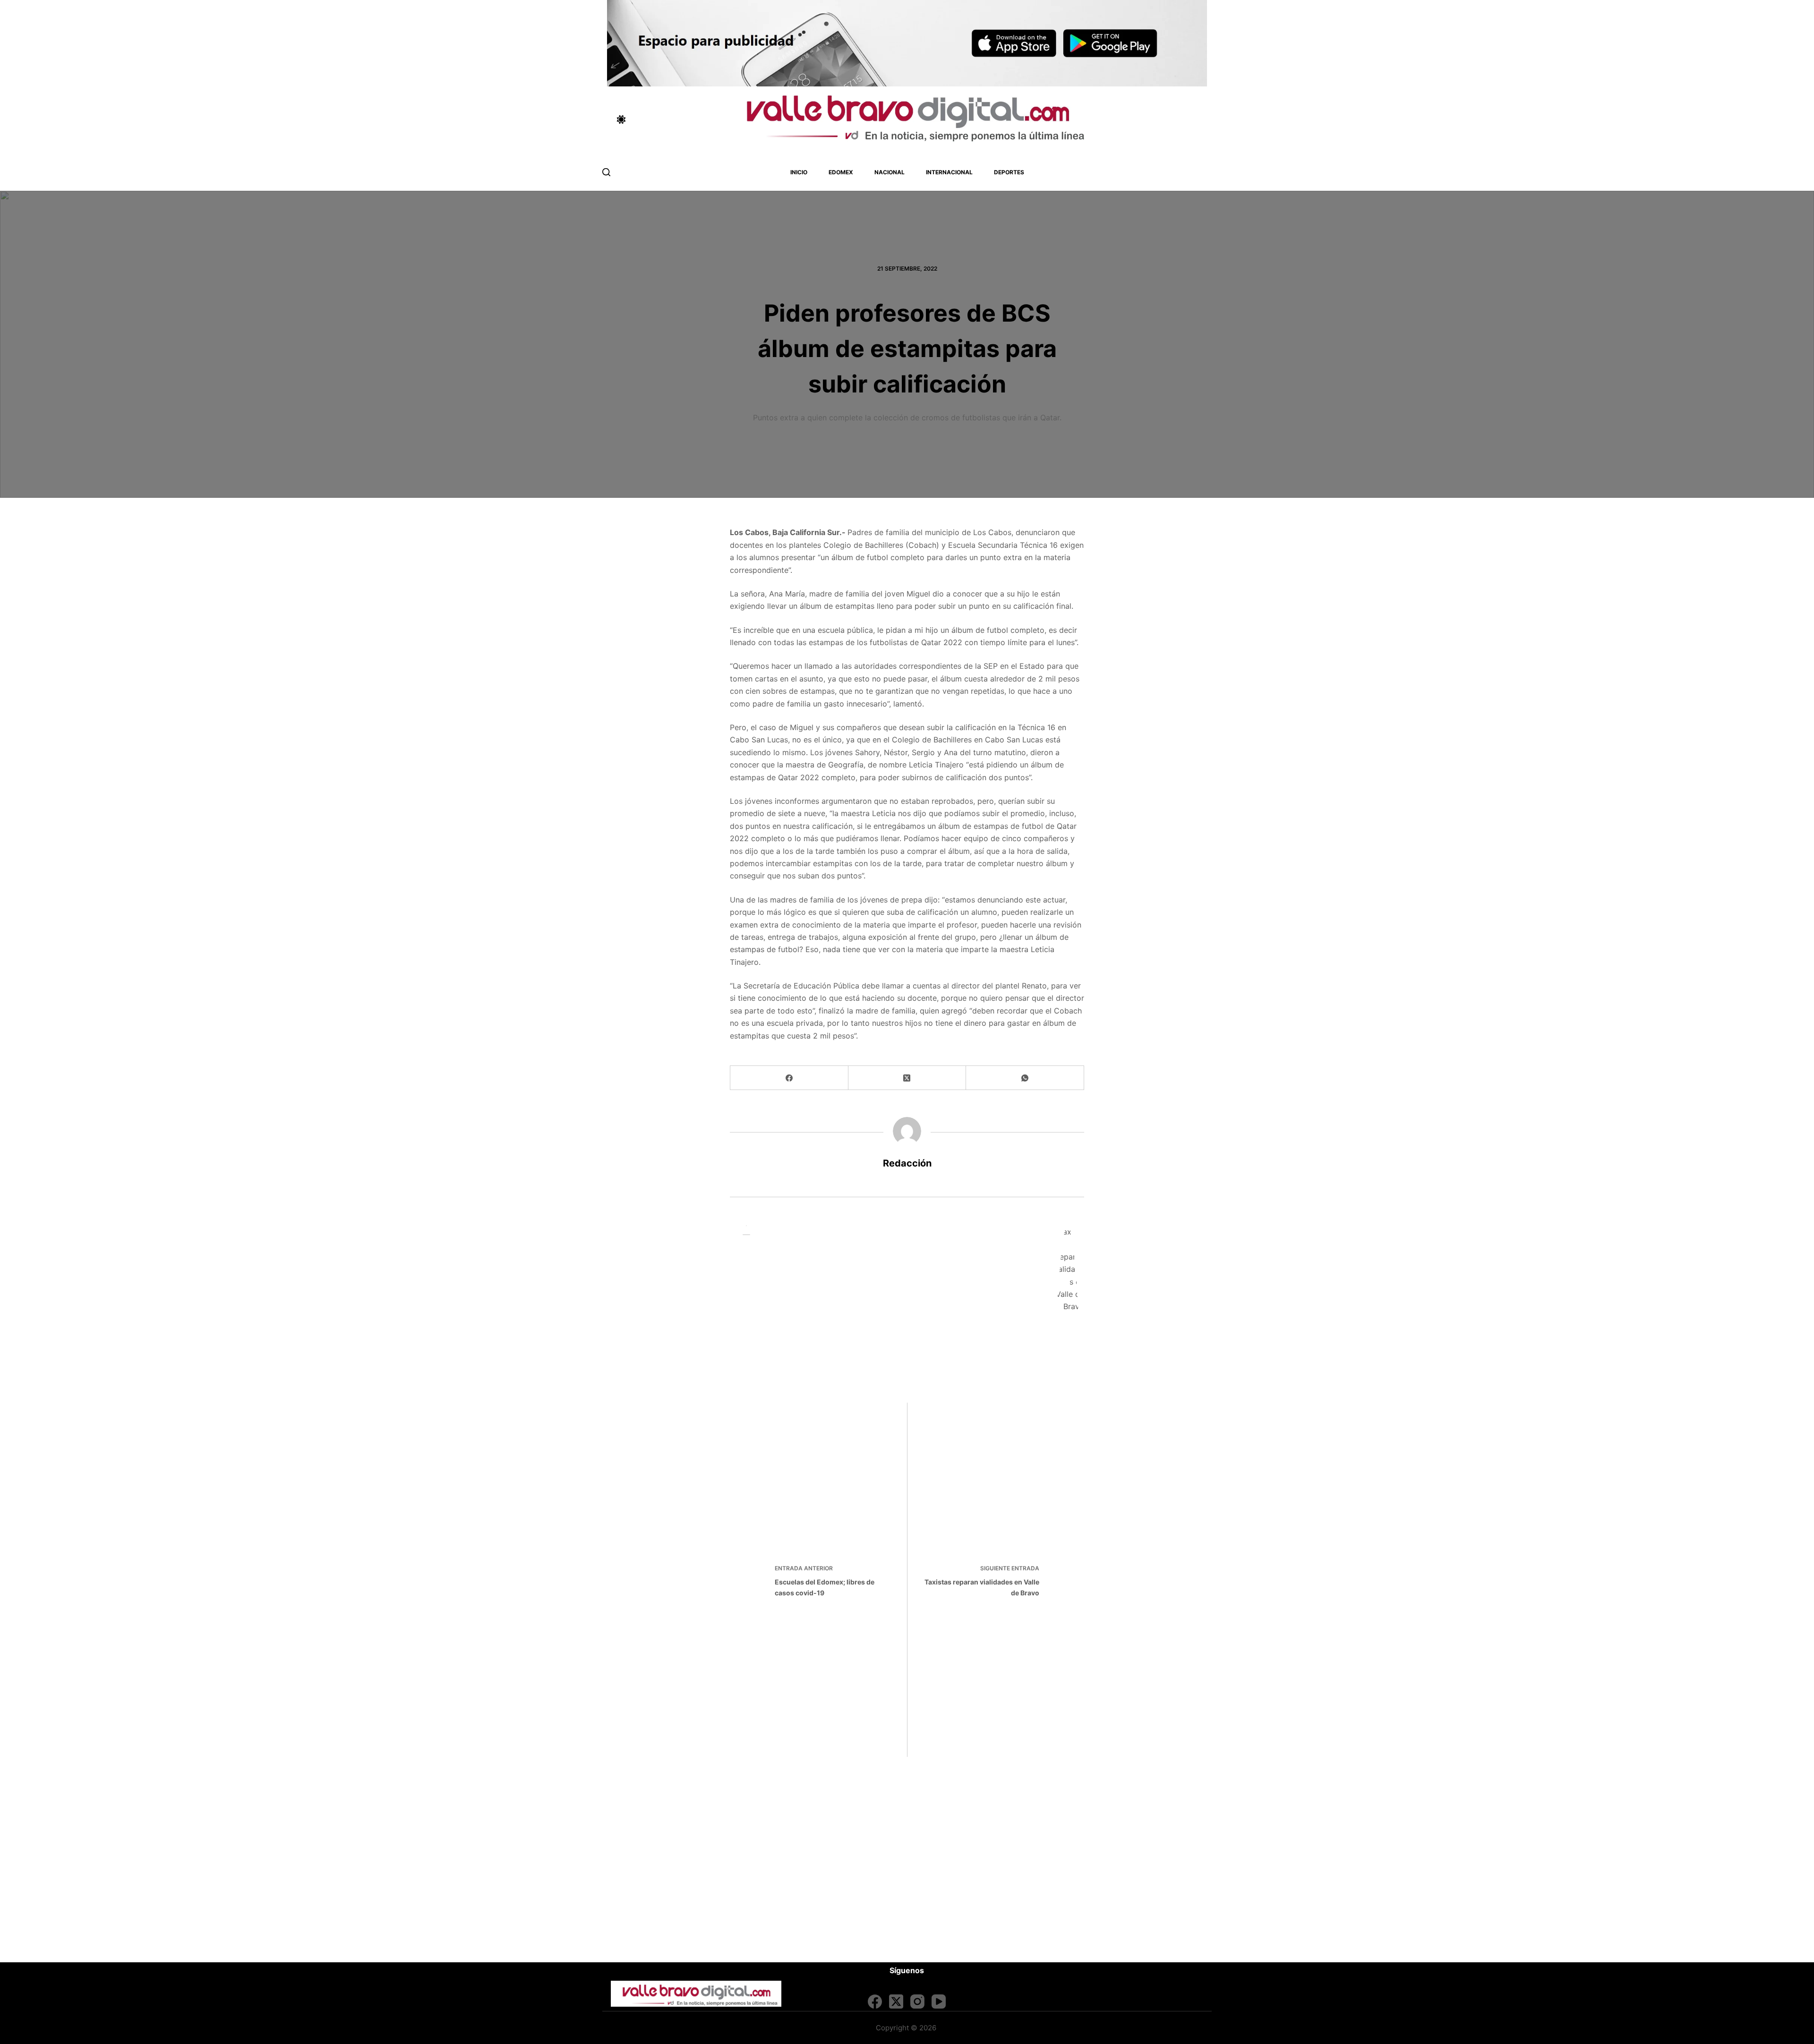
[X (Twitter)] (907, 1078)
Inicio (799, 172)
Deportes (1009, 172)
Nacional (890, 172)
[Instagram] (917, 2001)
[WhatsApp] (1025, 1078)
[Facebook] (789, 1078)
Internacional (949, 172)
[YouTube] (939, 2001)
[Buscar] (606, 172)
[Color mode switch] (621, 119)
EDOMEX (841, 172)
